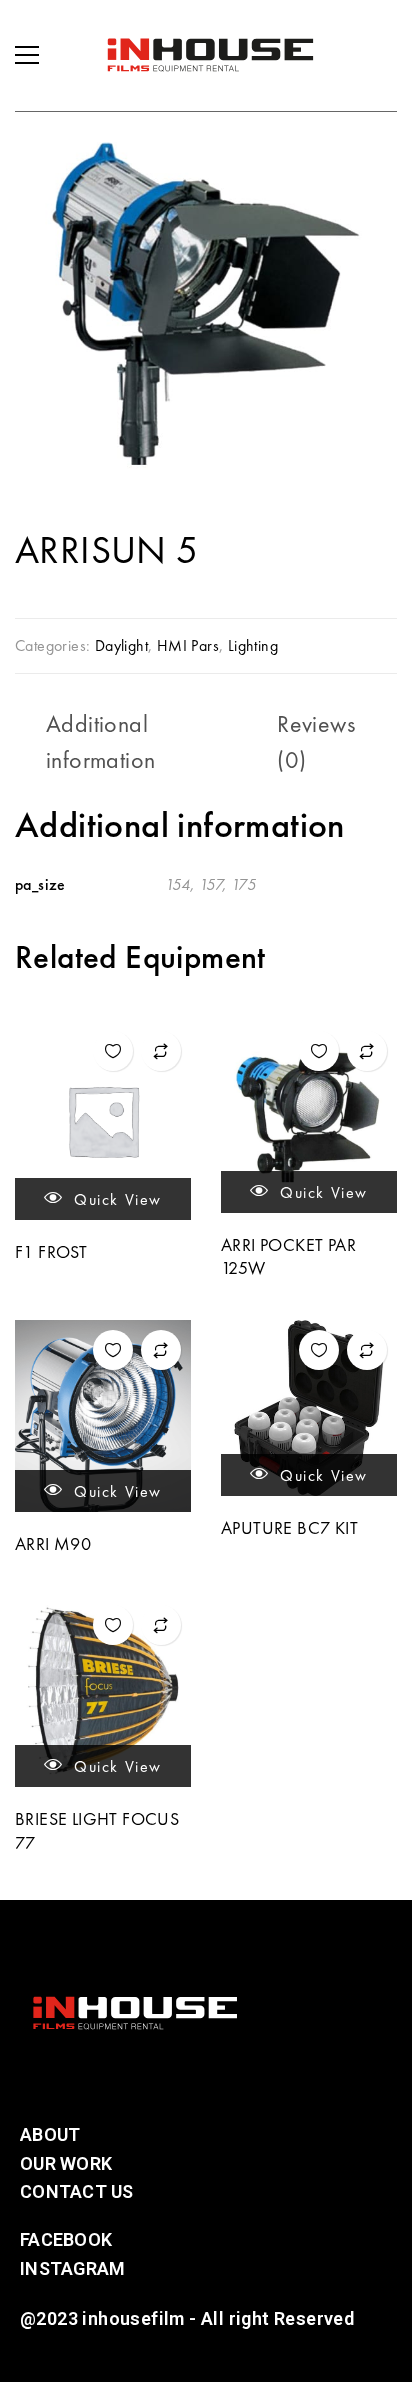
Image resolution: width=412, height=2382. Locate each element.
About (50, 2134)
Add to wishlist (113, 1051)
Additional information (100, 741)
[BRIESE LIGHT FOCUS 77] (103, 1691)
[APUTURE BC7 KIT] (309, 1408)
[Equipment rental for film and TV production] (210, 55)
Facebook (66, 2239)
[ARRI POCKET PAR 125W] (309, 1117)
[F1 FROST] (103, 1120)
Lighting (253, 645)
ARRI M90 (53, 1543)
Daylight (121, 645)
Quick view (116, 1199)
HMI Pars (188, 645)
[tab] (146, 742)
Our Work (66, 2163)
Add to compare (161, 1051)
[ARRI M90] (103, 1416)
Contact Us (77, 2191)
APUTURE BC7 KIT (289, 1527)
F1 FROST (51, 1251)
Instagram (72, 2268)
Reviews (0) (316, 741)
